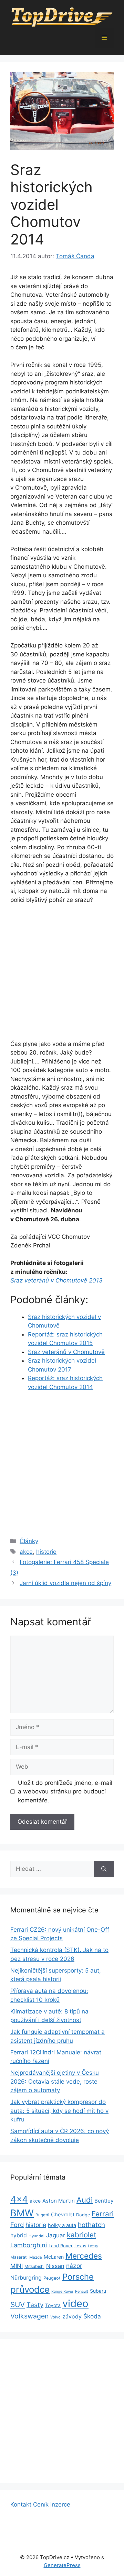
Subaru (98, 2291)
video (75, 2304)
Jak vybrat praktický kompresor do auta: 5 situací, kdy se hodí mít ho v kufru (59, 2111)
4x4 (19, 2199)
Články (29, 1541)
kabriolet (81, 2235)
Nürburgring (26, 2278)
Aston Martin (59, 2201)
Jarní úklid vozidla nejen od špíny (65, 1583)
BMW (22, 2213)
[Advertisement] (62, 975)
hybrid (19, 2235)
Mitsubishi (34, 2266)
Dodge (83, 2215)
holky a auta (62, 2225)
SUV (18, 2305)
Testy (35, 2305)
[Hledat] (104, 1869)
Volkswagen (29, 2316)
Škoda (92, 2316)
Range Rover (62, 2291)
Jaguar (56, 2235)
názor (74, 2266)
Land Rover (61, 2246)
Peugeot (52, 2278)
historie (46, 1552)
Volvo (55, 2317)
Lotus (93, 2246)
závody (72, 2317)
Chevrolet (63, 2215)
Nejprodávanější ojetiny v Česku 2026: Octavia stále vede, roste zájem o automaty (55, 2081)
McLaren (54, 2257)
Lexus (80, 2246)
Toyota (53, 2305)
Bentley (104, 2201)
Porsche (78, 2277)
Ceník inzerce (52, 2504)
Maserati (19, 2257)
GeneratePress (62, 2565)
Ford (17, 2225)
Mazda (36, 2257)
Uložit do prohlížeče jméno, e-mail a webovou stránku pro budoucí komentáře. (65, 1792)
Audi (85, 2200)
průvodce (30, 2289)
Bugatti (42, 2215)
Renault (82, 2291)
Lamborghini (29, 2245)
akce (26, 1552)
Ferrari (103, 2214)
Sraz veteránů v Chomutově (66, 1352)
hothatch (91, 2225)
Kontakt (21, 2504)
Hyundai (37, 2236)
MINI (17, 2266)
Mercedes (84, 2256)
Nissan (55, 2266)
